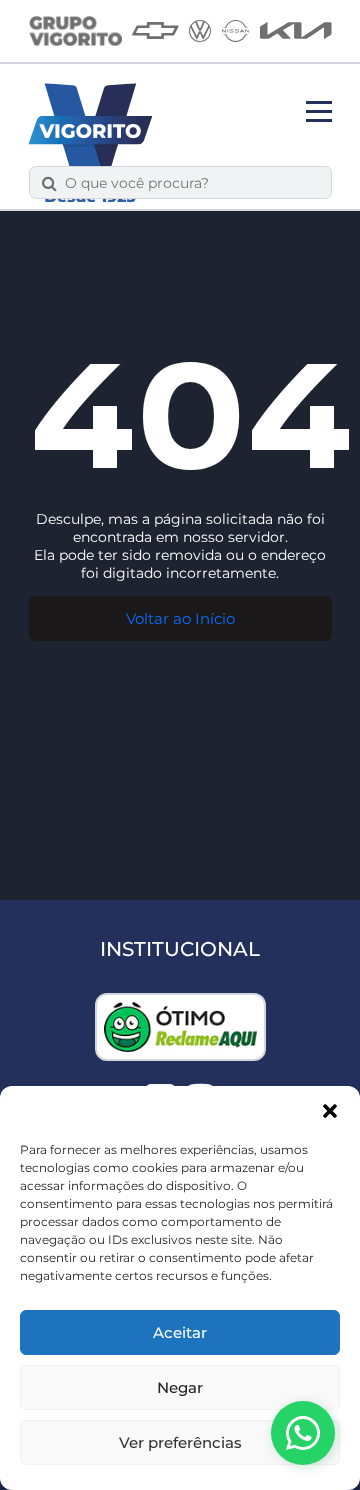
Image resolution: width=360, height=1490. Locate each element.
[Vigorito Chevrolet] (155, 30)
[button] (330, 1111)
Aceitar (180, 1332)
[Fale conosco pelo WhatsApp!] (303, 1433)
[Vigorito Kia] (296, 30)
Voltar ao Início (180, 618)
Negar (180, 1387)
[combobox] (192, 182)
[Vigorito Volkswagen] (200, 31)
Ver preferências (180, 1442)
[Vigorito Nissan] (235, 31)
